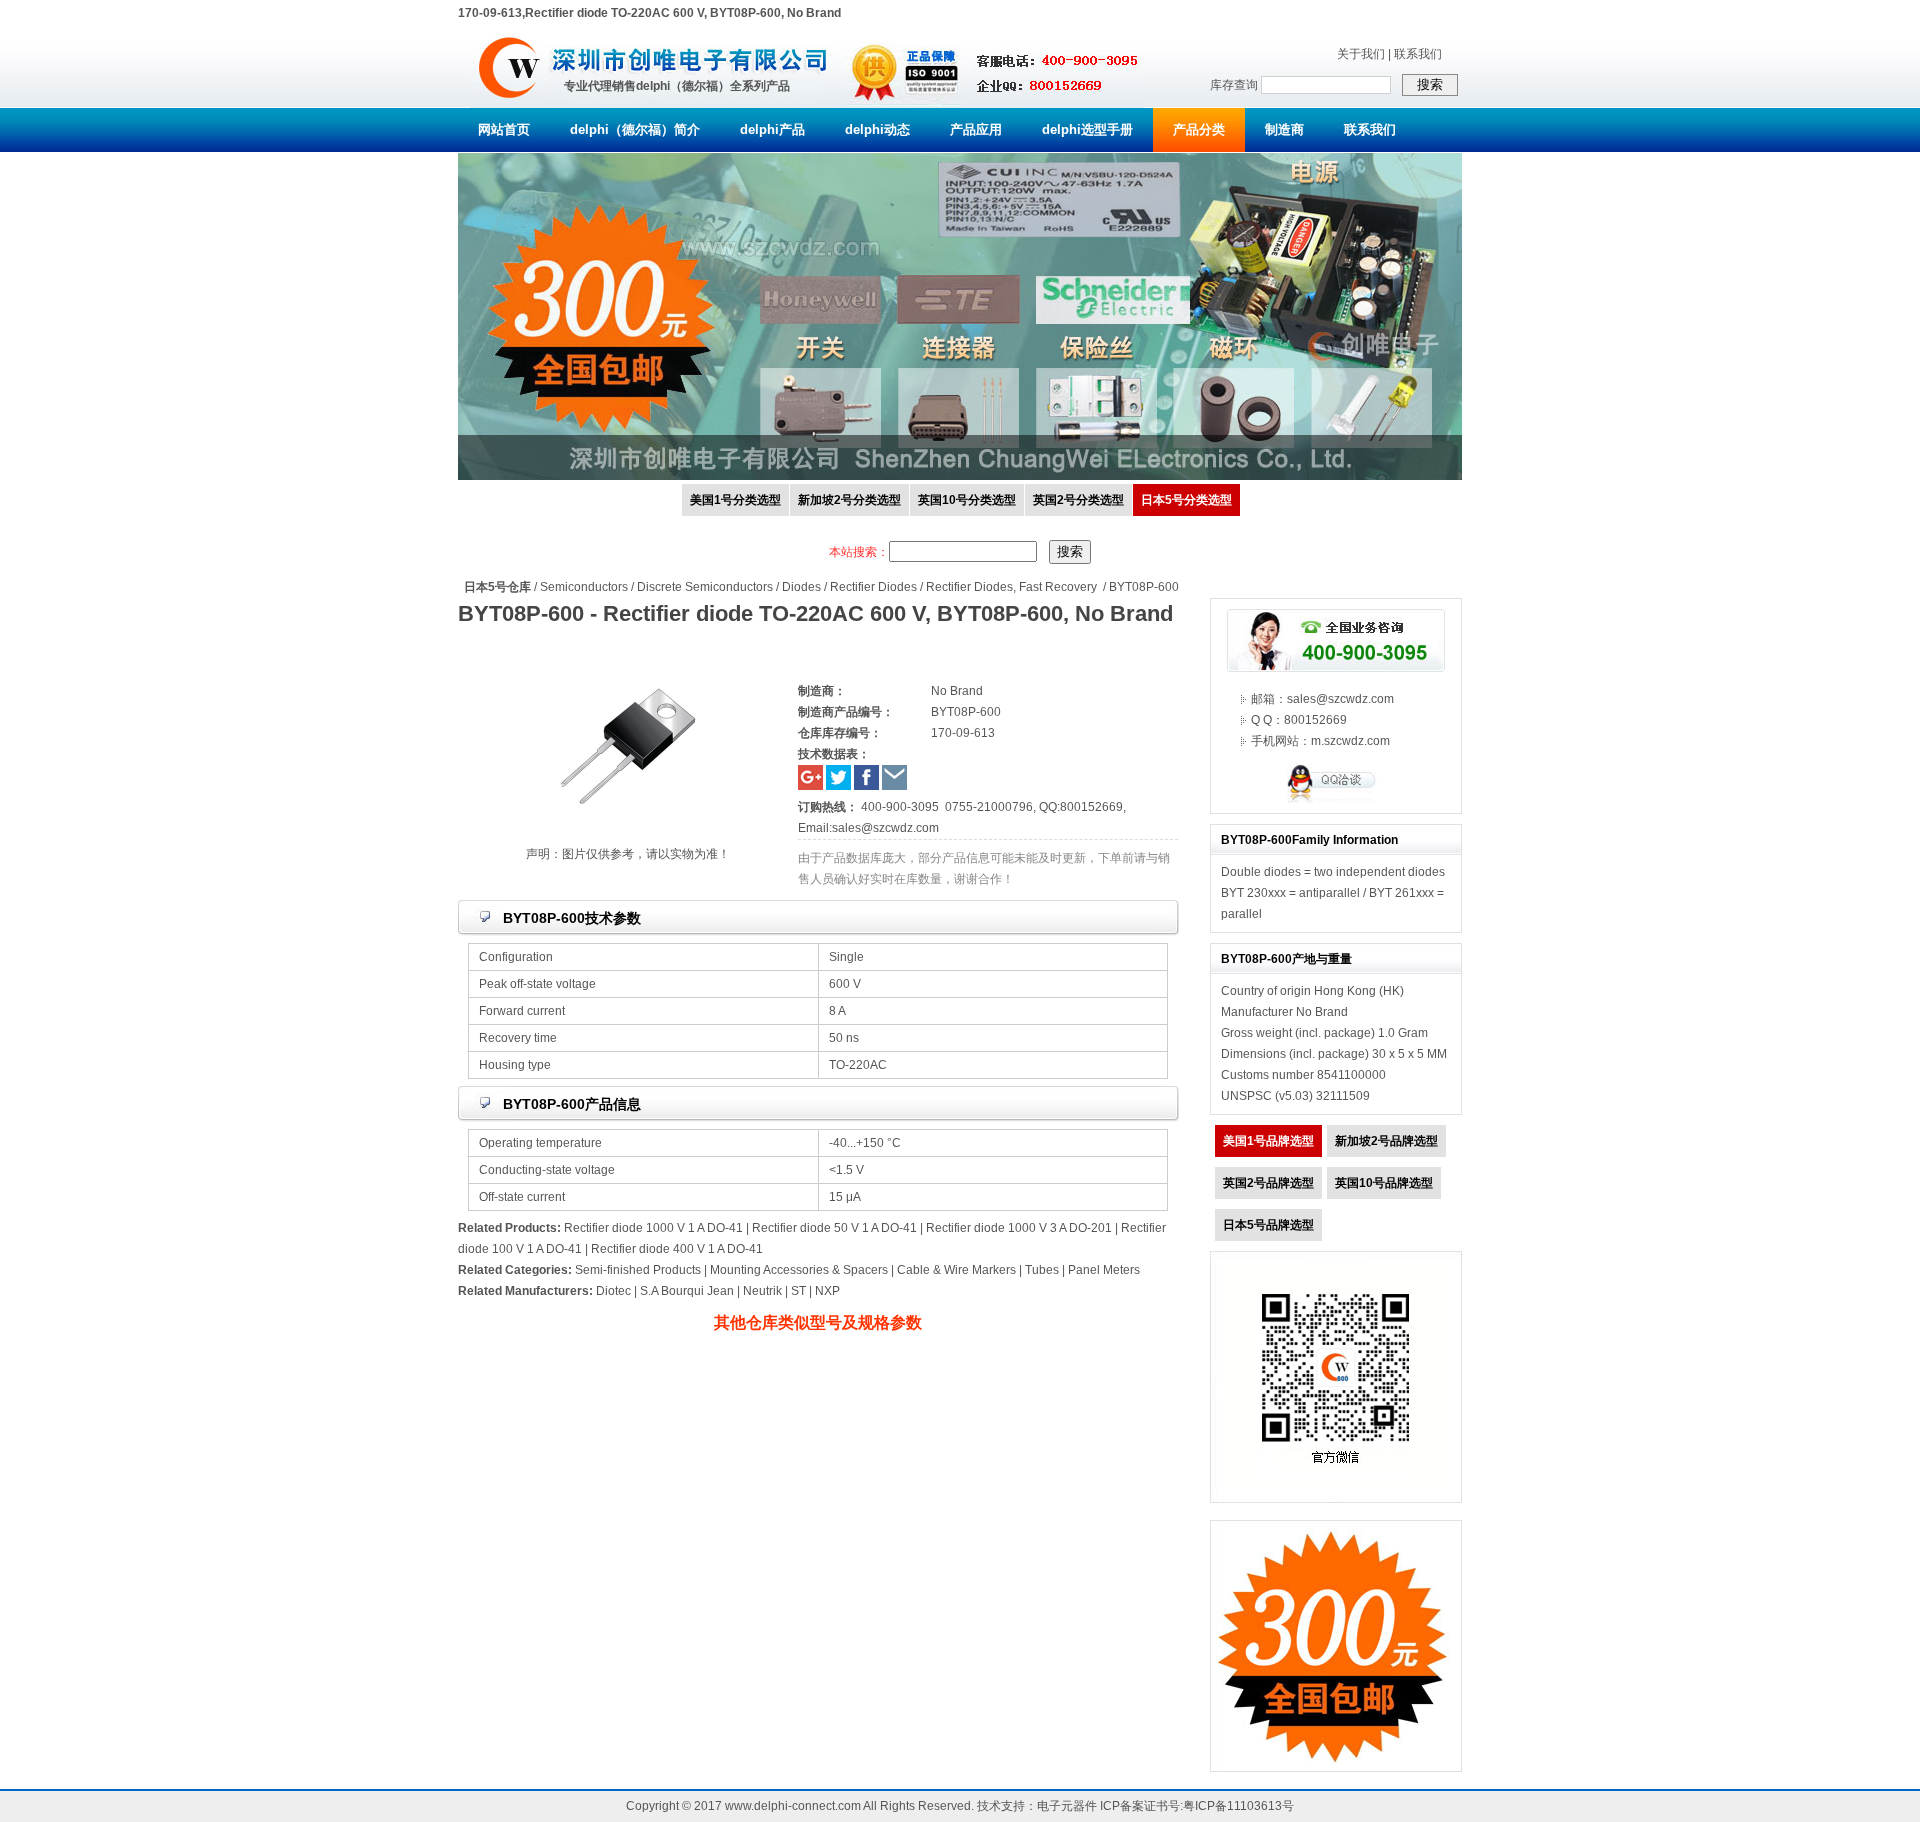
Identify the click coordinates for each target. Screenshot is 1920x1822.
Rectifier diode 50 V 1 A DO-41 (834, 1228)
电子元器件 (1067, 1806)
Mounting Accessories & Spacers (799, 1270)
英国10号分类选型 (967, 500)
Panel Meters (1104, 1270)
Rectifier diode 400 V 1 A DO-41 (677, 1249)
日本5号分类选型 (1186, 500)
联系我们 (1418, 54)
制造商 (1284, 129)
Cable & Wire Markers (956, 1270)
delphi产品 (772, 129)
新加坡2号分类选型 (849, 500)
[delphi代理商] (509, 104)
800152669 (1091, 807)
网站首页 (504, 129)
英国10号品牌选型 (1384, 1183)
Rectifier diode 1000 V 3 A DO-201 (1019, 1228)
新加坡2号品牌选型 (1386, 1141)
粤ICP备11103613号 (1238, 1806)
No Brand (1322, 1012)
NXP (827, 1291)
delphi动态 (877, 129)
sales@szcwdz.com (885, 828)
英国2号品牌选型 (1268, 1183)
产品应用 (976, 129)
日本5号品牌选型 (1268, 1225)
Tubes (1042, 1270)
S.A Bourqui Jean (687, 1291)
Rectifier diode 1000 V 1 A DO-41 (653, 1228)
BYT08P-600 (1144, 587)
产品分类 (1199, 129)
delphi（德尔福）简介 (635, 129)
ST (798, 1291)
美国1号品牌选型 (1268, 1141)
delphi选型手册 (1087, 129)
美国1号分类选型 (735, 500)
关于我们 (1361, 54)
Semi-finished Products (638, 1270)
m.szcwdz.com (1350, 741)
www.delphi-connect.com (793, 1806)
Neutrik (762, 1291)
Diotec (613, 1291)
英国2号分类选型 (1078, 500)
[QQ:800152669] (1336, 802)
